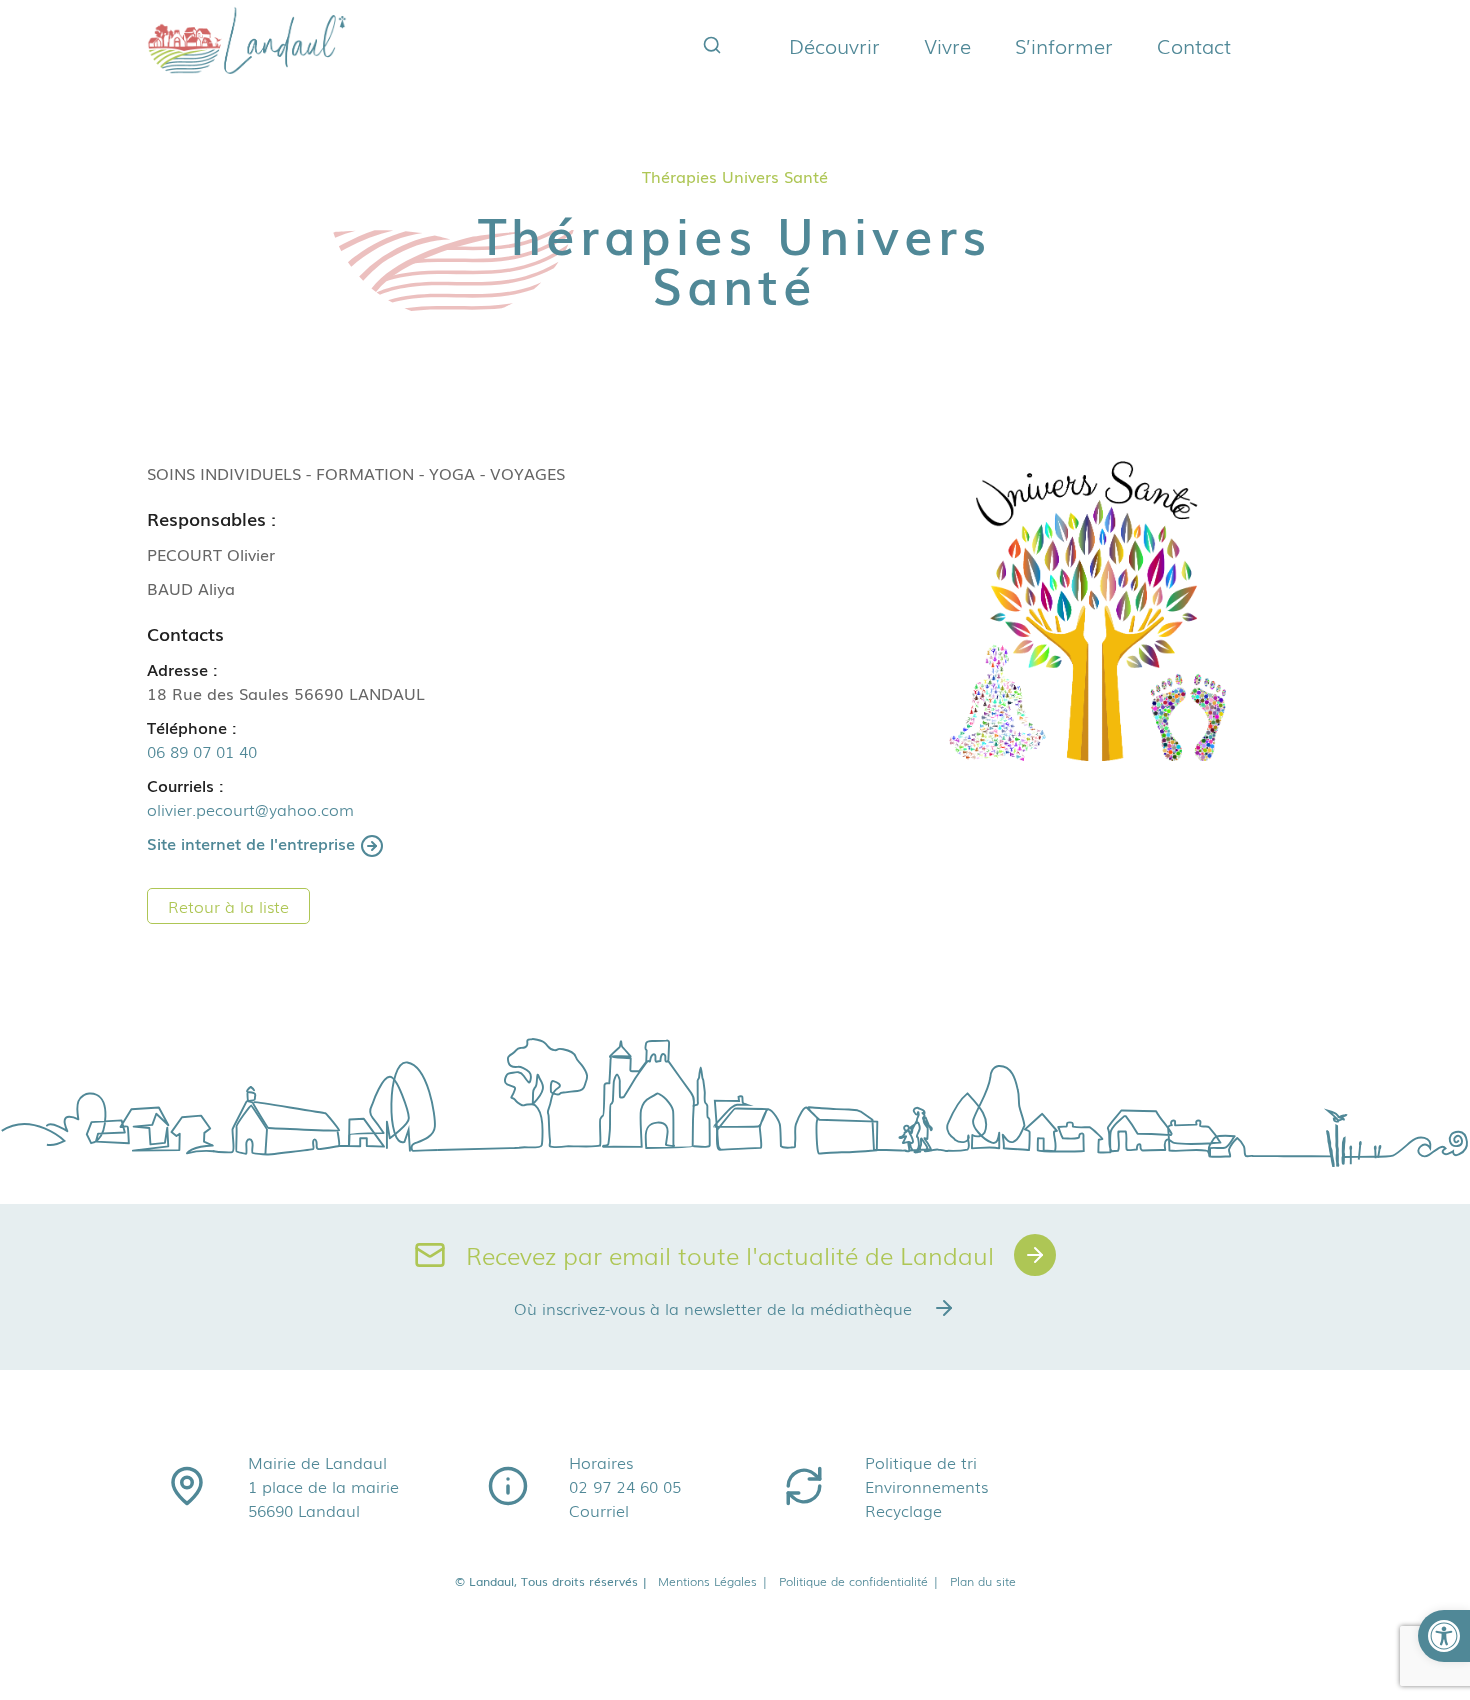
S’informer (1064, 45)
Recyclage (903, 1510)
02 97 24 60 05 (625, 1486)
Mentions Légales (713, 1581)
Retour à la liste (228, 906)
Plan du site (983, 1581)
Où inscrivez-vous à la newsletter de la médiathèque (713, 1308)
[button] (1444, 1636)
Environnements (926, 1486)
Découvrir (834, 45)
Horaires (601, 1462)
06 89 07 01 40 (202, 751)
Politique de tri (921, 1462)
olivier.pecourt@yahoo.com (250, 809)
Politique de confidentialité (859, 1581)
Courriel (599, 1510)
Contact (1194, 45)
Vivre (947, 45)
